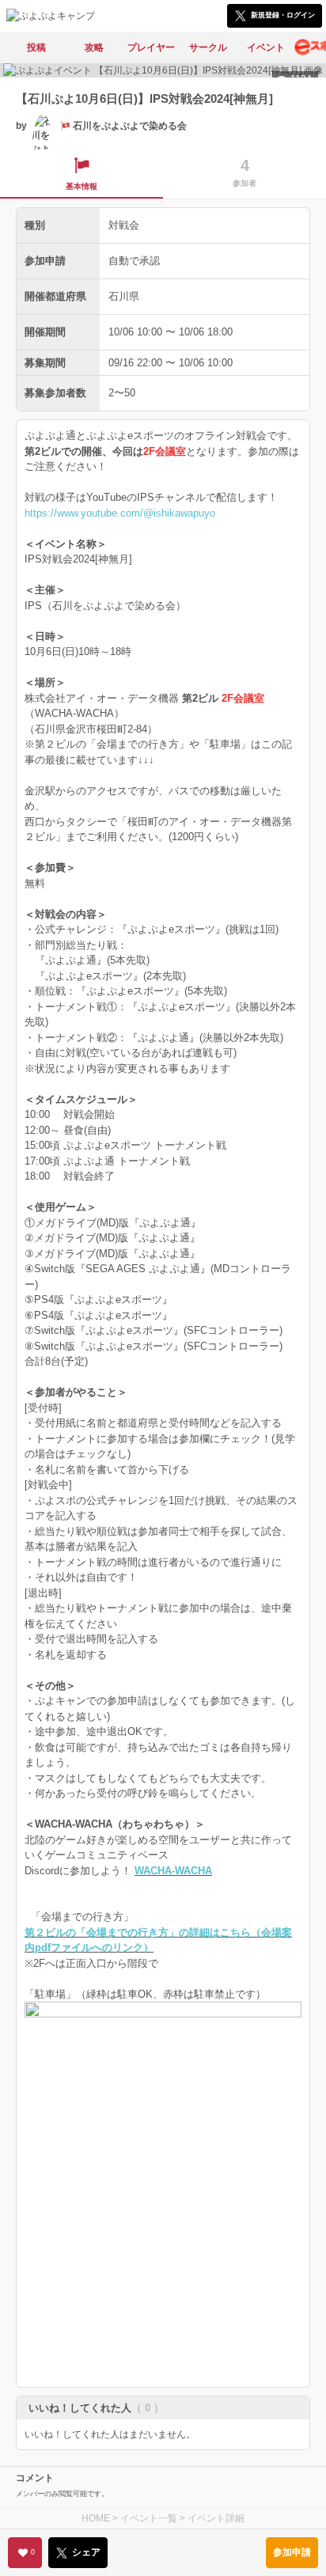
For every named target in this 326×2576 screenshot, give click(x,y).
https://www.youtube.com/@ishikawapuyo (120, 513)
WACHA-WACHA (173, 1871)
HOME (96, 2518)
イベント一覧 (149, 2518)
